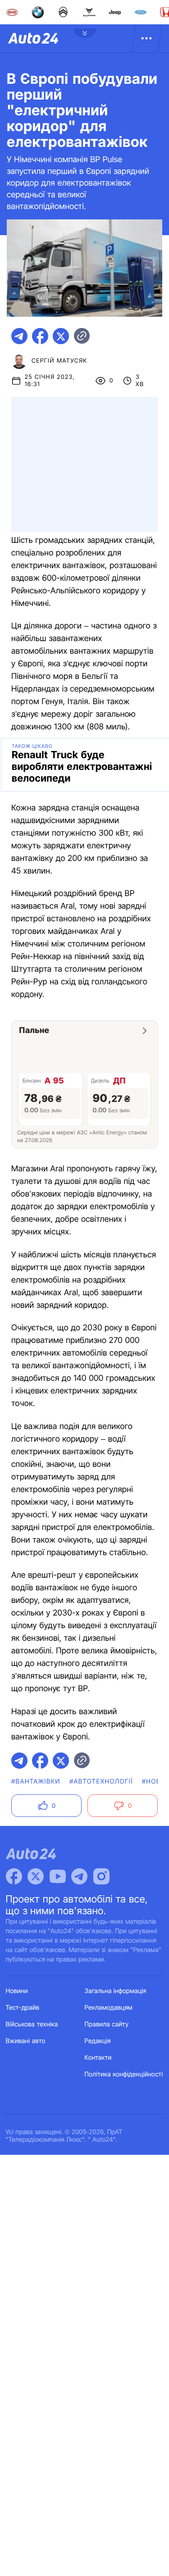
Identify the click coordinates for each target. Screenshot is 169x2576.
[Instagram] (101, 1876)
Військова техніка (32, 2024)
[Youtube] (58, 1876)
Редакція (98, 2041)
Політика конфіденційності (124, 2074)
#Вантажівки (36, 1782)
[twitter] (61, 336)
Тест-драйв (23, 2008)
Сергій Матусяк (59, 361)
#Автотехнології (101, 1782)
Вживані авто (26, 2041)
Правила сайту (107, 2024)
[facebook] (40, 336)
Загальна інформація (116, 1991)
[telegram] (19, 336)
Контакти (98, 2058)
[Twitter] (36, 1876)
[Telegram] (79, 1876)
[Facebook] (14, 1876)
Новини (17, 1991)
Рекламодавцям (109, 2008)
